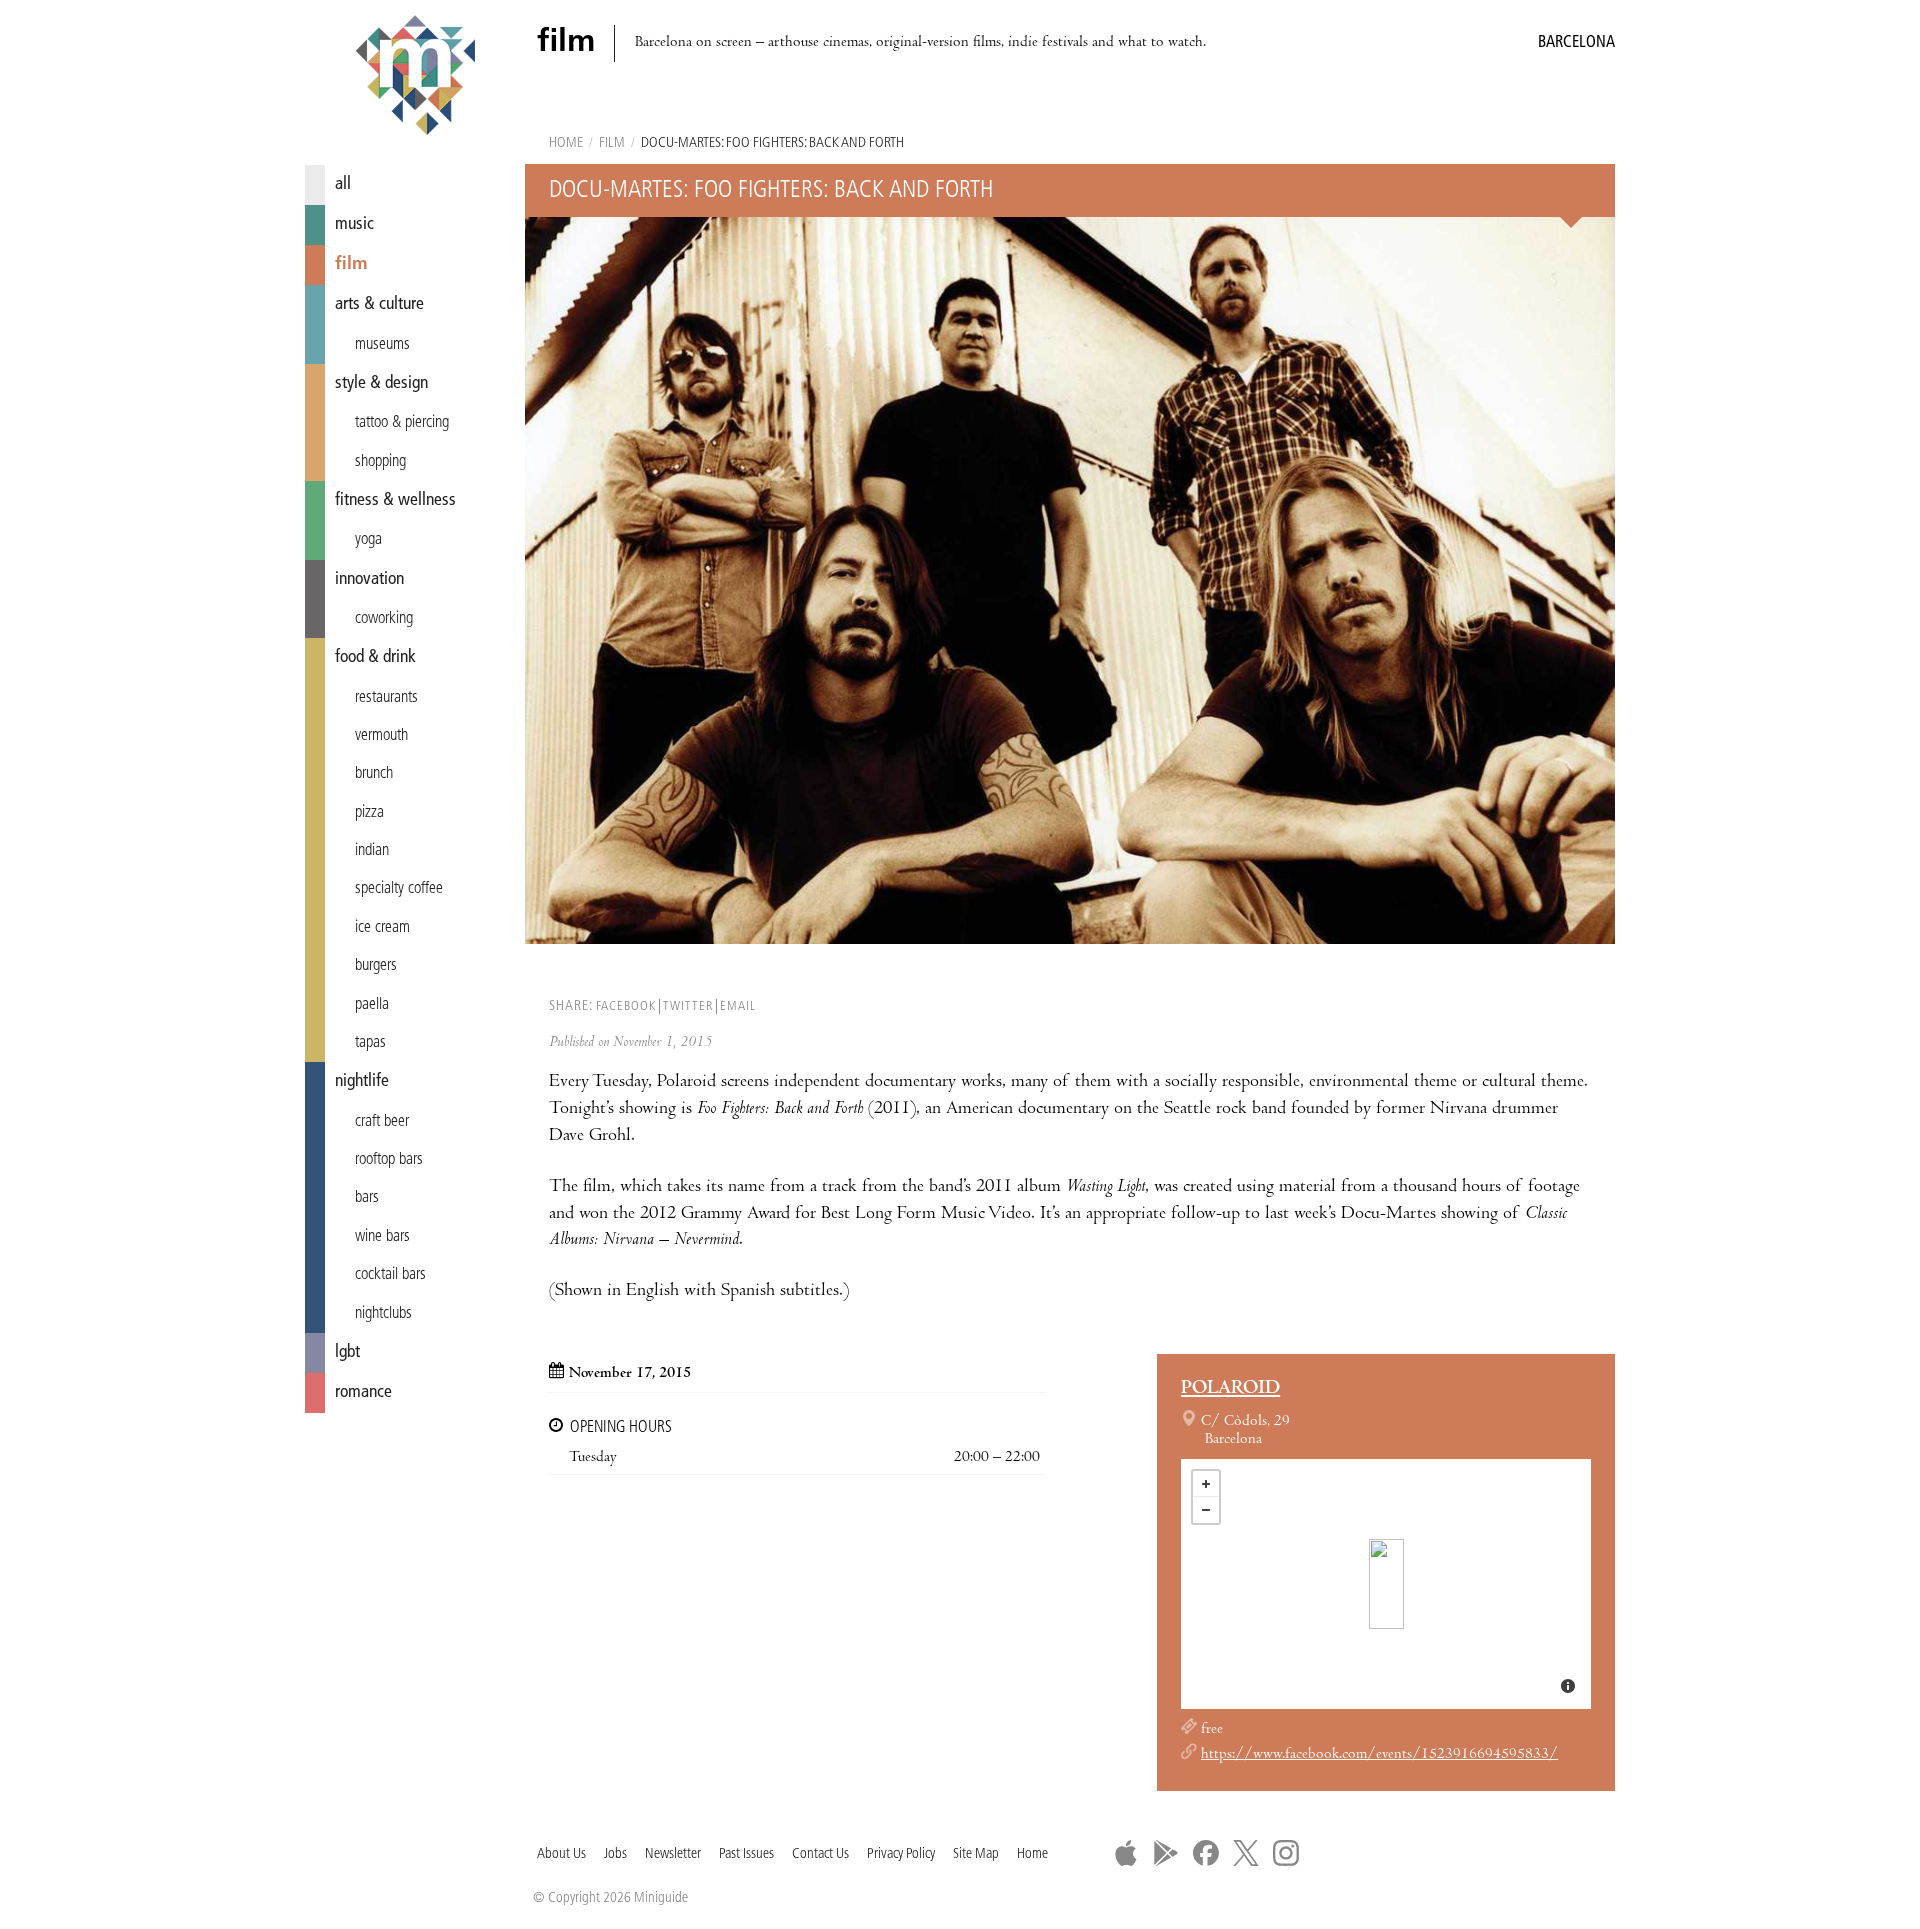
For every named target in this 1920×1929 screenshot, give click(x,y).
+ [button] (1206, 1484)
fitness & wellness (395, 500)
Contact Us (820, 1854)
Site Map (976, 1854)
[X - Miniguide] (1246, 1853)
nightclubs (383, 1314)
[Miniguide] (415, 78)
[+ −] (1386, 1584)
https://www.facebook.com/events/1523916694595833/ (1379, 1755)
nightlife (362, 1081)
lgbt (347, 1352)
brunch (374, 774)
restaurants (386, 698)
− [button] (1206, 1510)
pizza (369, 813)
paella (372, 1005)
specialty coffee (399, 889)
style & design (381, 383)
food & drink (375, 657)
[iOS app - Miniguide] (1126, 1853)
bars (367, 1198)
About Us (561, 1854)
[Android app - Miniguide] (1166, 1853)
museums (382, 345)
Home (566, 143)
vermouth (381, 736)
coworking (384, 619)
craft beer (382, 1122)
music (354, 224)
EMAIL (738, 1006)
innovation (369, 579)
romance (363, 1392)
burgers (376, 966)
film (351, 264)
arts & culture (379, 304)
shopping (380, 462)
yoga (368, 540)
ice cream (382, 928)
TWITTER (688, 1006)
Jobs (615, 1854)
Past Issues (746, 1854)
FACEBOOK (626, 1006)
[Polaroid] (1386, 1584)
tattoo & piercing (402, 423)
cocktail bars (390, 1275)
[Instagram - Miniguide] (1286, 1853)
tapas (370, 1043)
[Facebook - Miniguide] (1206, 1853)
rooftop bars (389, 1160)
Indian (372, 851)
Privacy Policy (901, 1854)
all (343, 184)
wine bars (382, 1237)
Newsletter (673, 1854)
